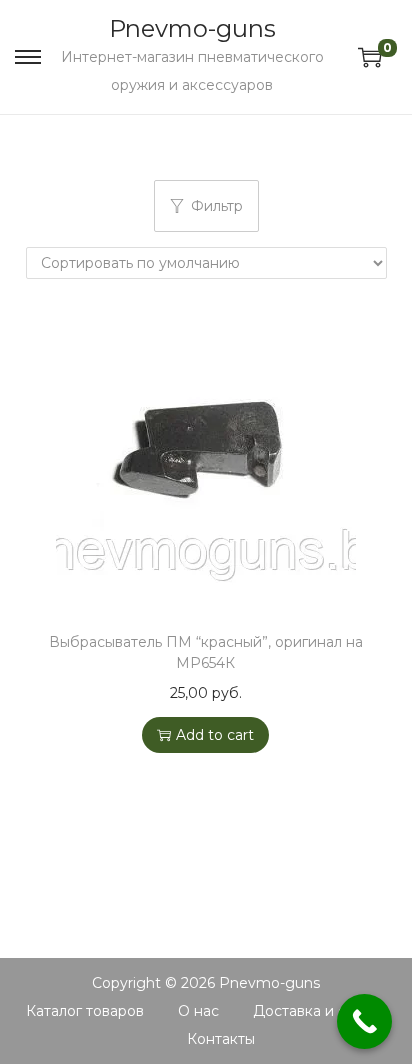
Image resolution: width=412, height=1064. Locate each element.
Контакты (221, 1039)
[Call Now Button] (364, 1021)
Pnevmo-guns (192, 28)
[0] (370, 57)
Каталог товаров (85, 1011)
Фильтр (217, 206)
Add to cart (215, 735)
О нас (198, 1011)
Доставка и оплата (320, 1011)
